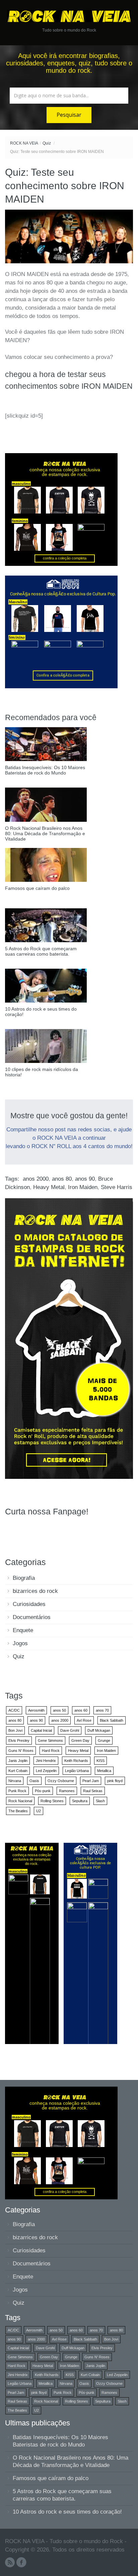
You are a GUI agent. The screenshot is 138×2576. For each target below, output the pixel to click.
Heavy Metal (49, 1187)
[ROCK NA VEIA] (69, 16)
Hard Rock (51, 1751)
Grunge (104, 1740)
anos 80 (62, 1179)
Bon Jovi (15, 1730)
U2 (39, 1811)
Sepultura (80, 1801)
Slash (100, 1801)
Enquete (23, 1630)
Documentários (32, 1617)
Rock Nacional (20, 1801)
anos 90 (85, 1179)
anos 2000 (36, 1179)
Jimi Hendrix (46, 1761)
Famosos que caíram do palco (51, 2478)
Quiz (47, 143)
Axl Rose (84, 1720)
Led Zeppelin (46, 1771)
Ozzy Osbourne (61, 1781)
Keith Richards (76, 1761)
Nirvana (15, 1781)
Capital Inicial (41, 1730)
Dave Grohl (70, 1730)
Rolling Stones (52, 1801)
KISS (100, 1761)
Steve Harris (117, 1187)
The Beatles (18, 1811)
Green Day (80, 1740)
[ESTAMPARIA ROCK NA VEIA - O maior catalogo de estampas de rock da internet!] (69, 1338)
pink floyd (115, 1781)
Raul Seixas (93, 1791)
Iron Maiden (83, 1187)
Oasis (34, 1781)
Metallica (104, 1771)
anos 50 (59, 1710)
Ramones (67, 1791)
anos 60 (81, 1710)
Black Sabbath (112, 1720)
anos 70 (102, 1710)
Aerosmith (36, 1710)
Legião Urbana (77, 1771)
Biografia (24, 1578)
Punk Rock (17, 1791)
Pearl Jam (91, 1781)
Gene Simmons (50, 1740)
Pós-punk (43, 1791)
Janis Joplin (18, 1761)
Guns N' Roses (21, 1751)
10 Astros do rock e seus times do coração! (67, 2512)
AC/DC (14, 1710)
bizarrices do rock (35, 1591)
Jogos (20, 1643)
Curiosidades (29, 1604)
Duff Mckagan (99, 1730)
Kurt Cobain (18, 1771)
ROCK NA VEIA (24, 143)
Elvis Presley (19, 1740)
